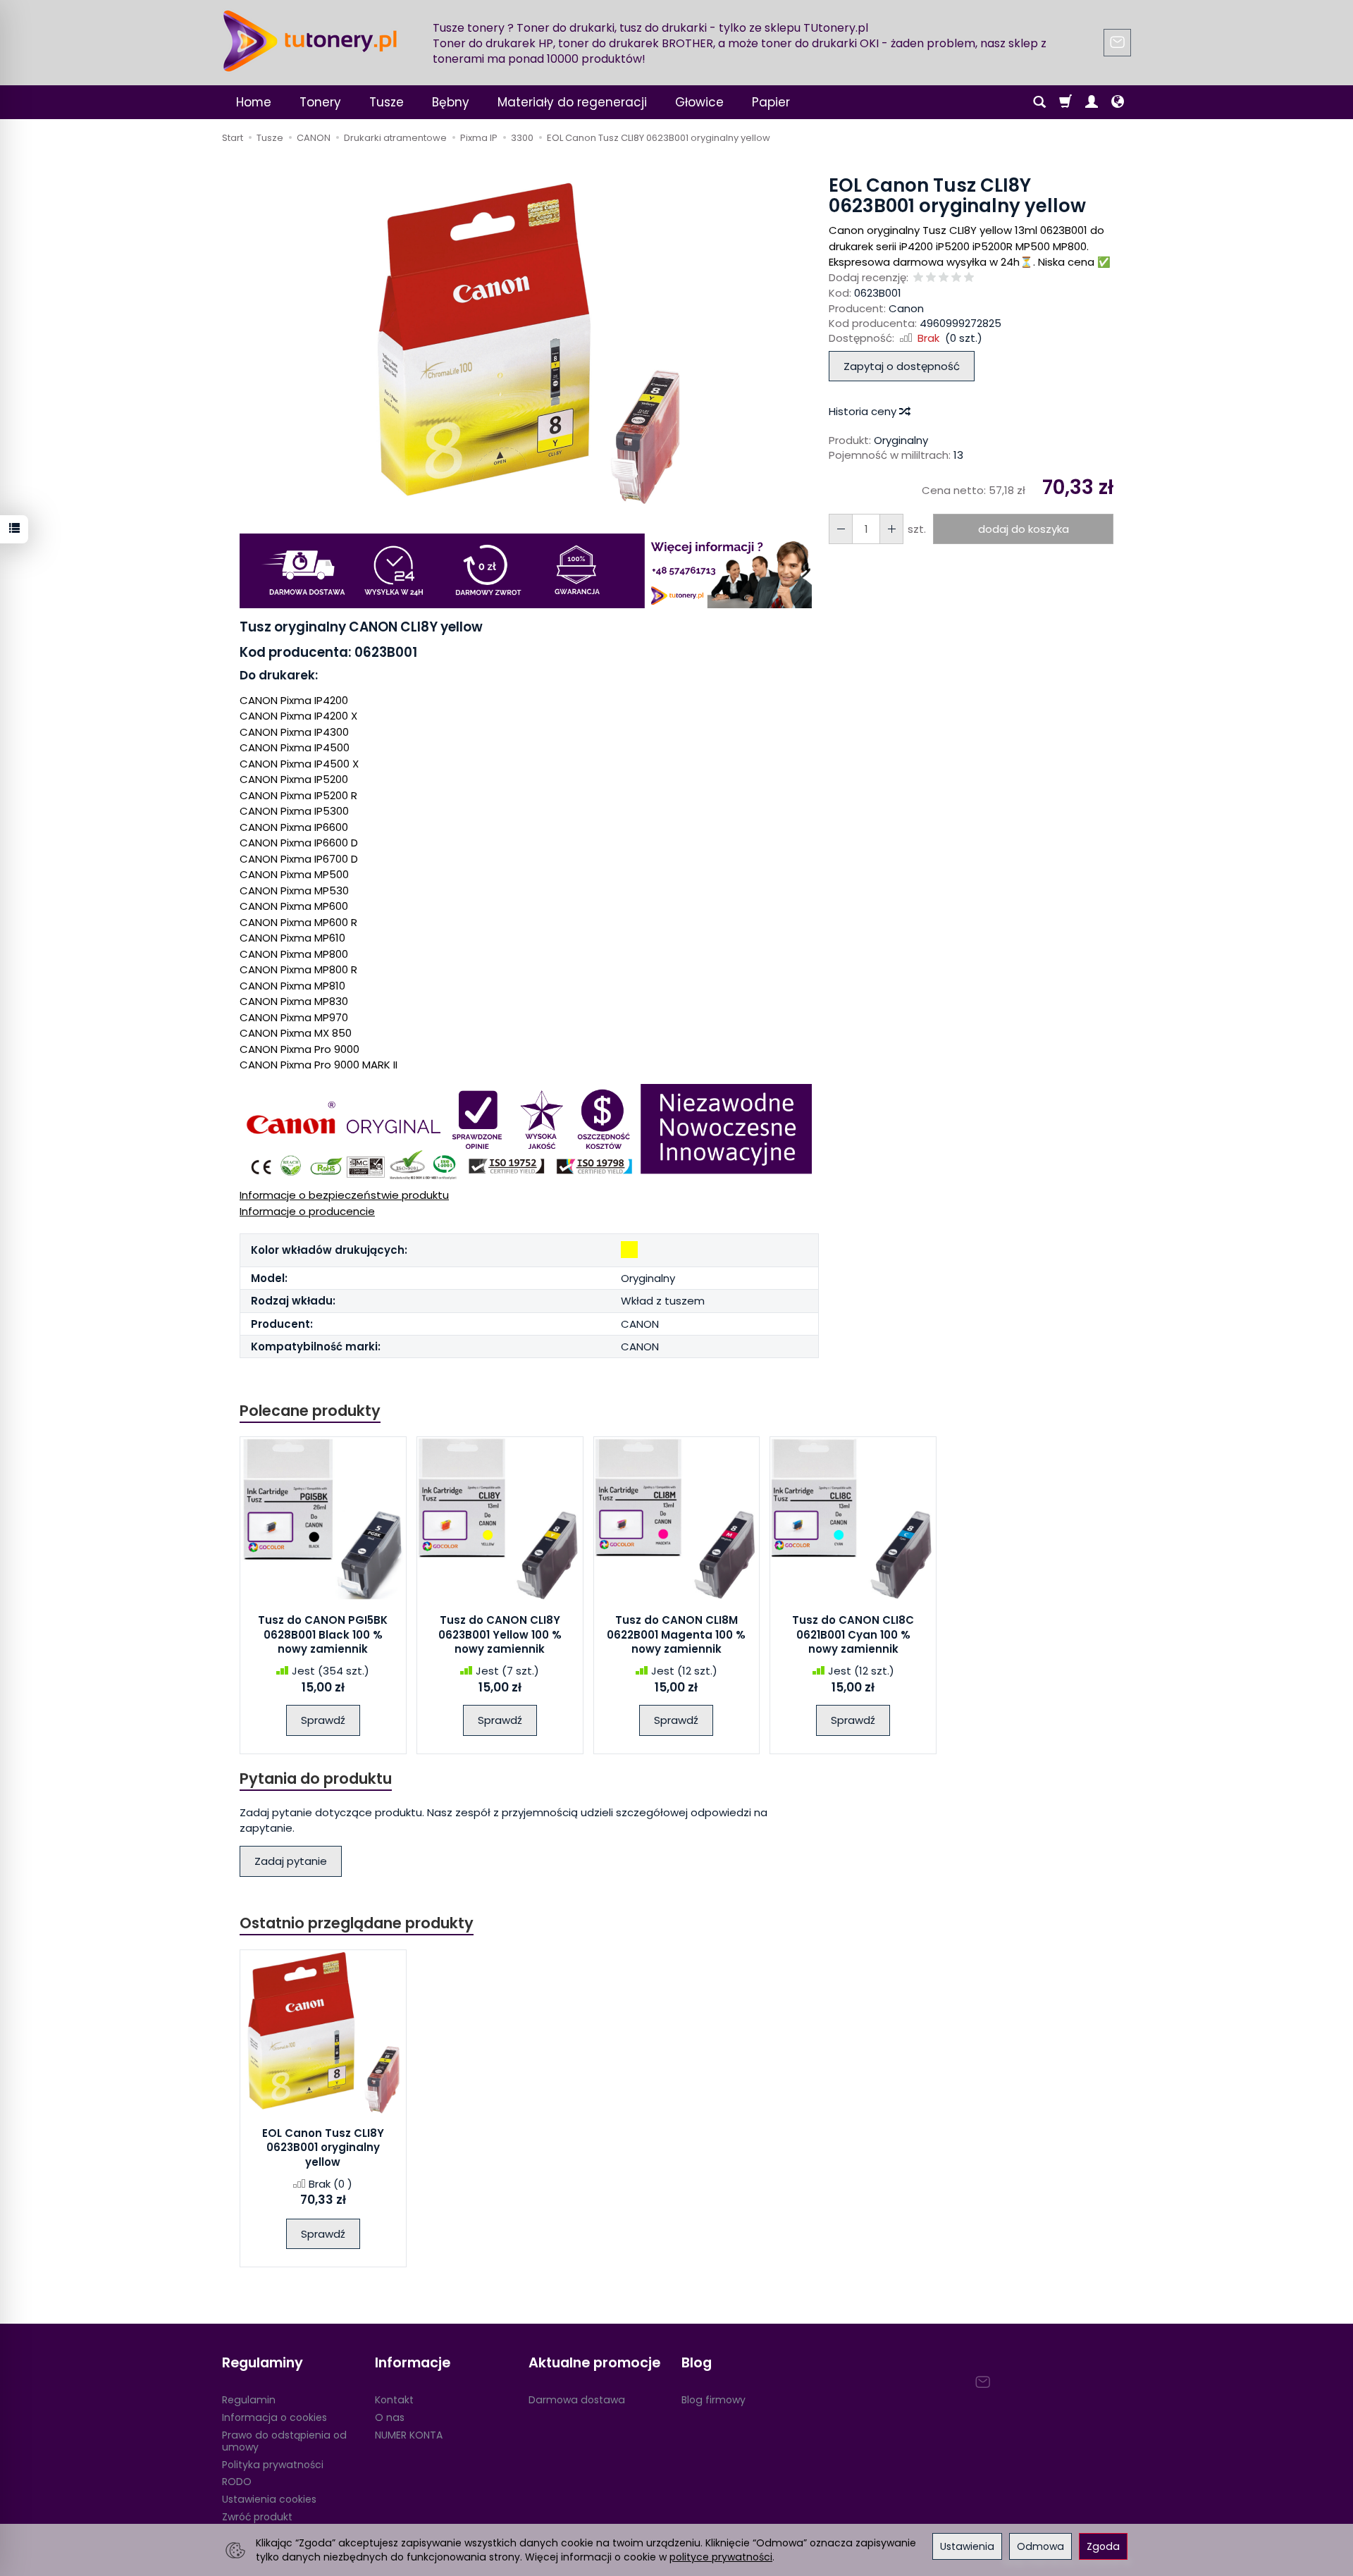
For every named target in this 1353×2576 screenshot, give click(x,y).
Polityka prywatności (273, 2465)
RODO (237, 2482)
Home (254, 102)
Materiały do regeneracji (572, 102)
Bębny (451, 102)
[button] (527, 344)
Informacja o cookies (274, 2417)
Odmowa (1040, 2546)
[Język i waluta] (1118, 102)
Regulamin (249, 2400)
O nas (390, 2417)
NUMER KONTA (409, 2435)
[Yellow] (629, 1250)
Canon (906, 308)
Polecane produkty (310, 1411)
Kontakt (394, 2400)
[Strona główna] (310, 41)
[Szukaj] (1039, 102)
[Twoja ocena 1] (918, 278)
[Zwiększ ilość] (841, 529)
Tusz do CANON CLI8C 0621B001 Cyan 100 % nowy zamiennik (853, 1634)
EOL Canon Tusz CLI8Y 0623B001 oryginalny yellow (323, 2147)
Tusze (387, 102)
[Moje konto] (1092, 102)
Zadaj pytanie (291, 1861)
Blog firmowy (713, 2400)
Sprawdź (323, 1720)
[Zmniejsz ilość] (891, 529)
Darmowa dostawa (577, 2400)
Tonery (320, 102)
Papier (771, 102)
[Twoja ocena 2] (931, 278)
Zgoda (1103, 2546)
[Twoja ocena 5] (969, 278)
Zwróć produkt (257, 2517)
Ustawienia (967, 2546)
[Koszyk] (1065, 102)
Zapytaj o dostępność (902, 366)
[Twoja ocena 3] (944, 278)
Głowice (699, 102)
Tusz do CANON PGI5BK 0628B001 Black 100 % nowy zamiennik (323, 1634)
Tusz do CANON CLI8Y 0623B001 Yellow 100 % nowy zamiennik (500, 1634)
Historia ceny (864, 411)
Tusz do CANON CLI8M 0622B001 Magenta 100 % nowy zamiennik (676, 1634)
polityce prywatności (721, 2557)
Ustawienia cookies (269, 2499)
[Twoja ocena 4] (956, 278)
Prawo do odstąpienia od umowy (284, 2441)
